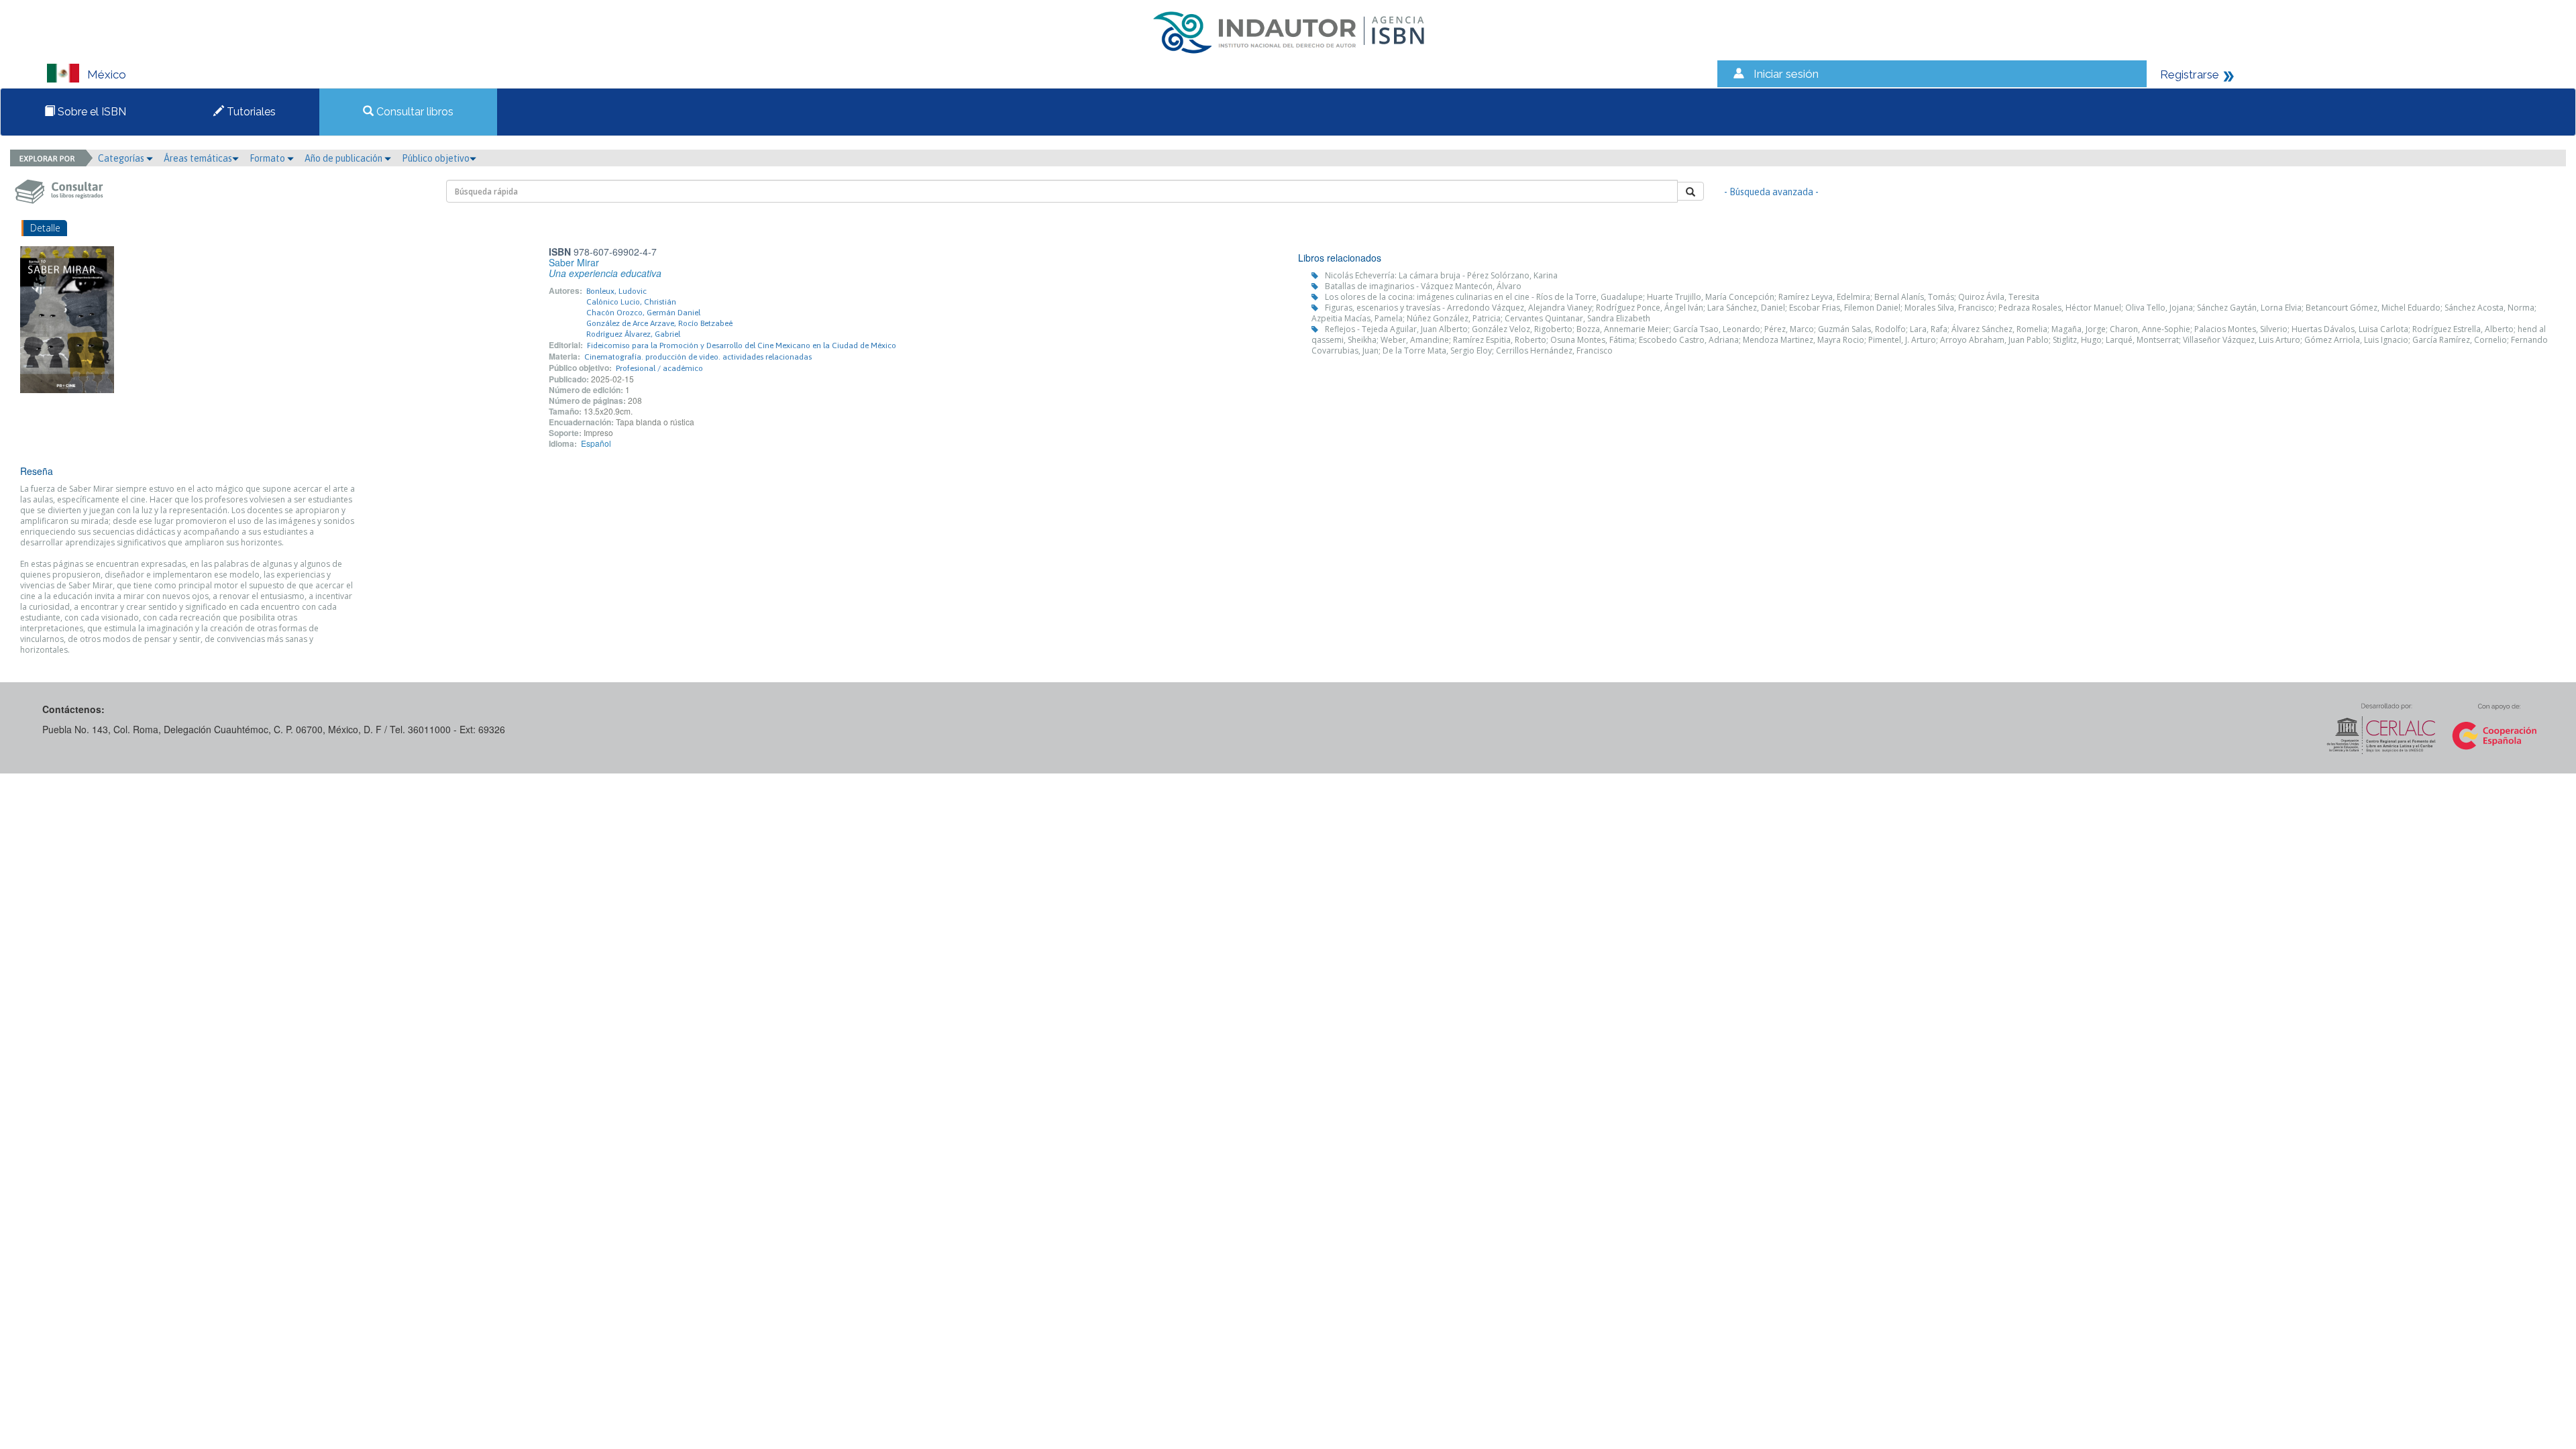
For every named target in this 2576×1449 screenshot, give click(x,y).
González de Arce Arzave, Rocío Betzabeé (659, 323)
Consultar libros (414, 112)
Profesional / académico (659, 368)
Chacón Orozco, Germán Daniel (643, 313)
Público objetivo (436, 158)
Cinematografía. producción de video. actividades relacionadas (698, 357)
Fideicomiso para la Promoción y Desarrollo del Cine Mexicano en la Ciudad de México (742, 345)
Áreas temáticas (198, 158)
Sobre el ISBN (91, 112)
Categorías (122, 158)
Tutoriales (250, 112)
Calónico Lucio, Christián (631, 302)
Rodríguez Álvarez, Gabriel (633, 334)
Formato (268, 158)
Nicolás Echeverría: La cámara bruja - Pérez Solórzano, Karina (1441, 275)
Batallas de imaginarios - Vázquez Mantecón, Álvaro (1423, 286)
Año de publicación (344, 158)
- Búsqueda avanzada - (1771, 192)
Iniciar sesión (1786, 74)
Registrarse (2190, 74)
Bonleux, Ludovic (616, 291)
